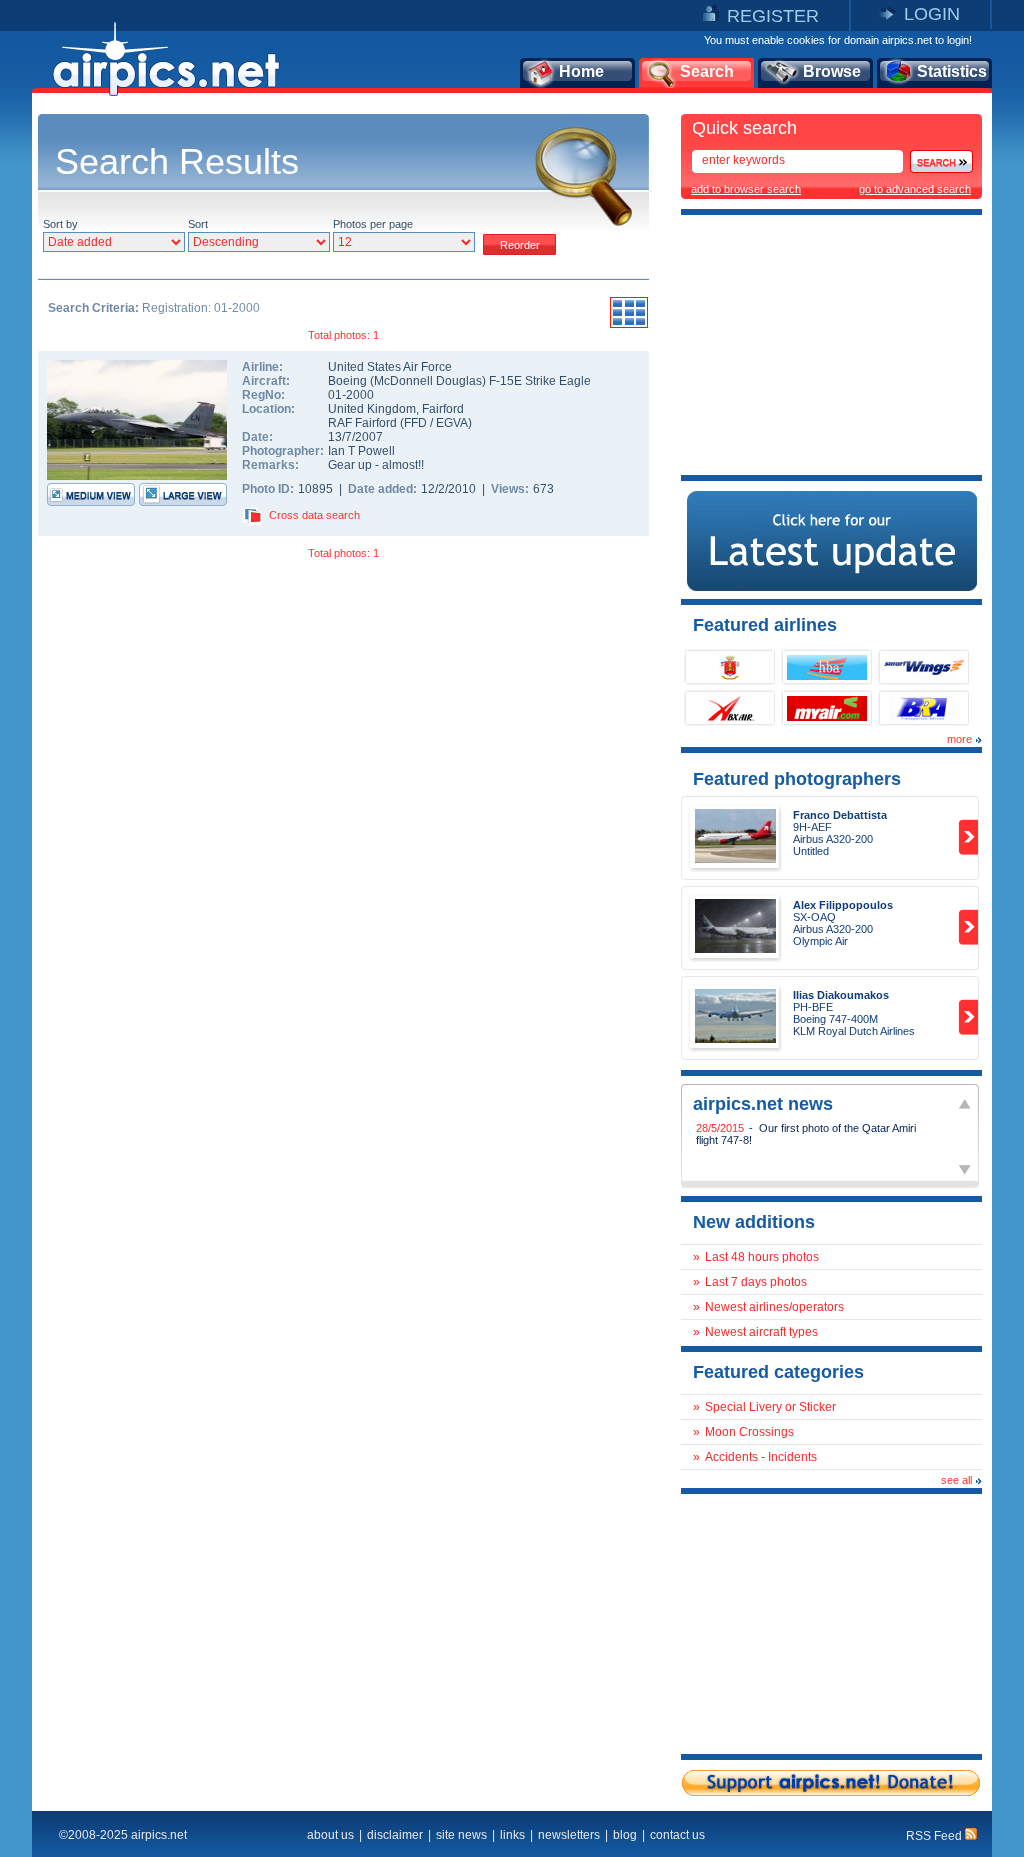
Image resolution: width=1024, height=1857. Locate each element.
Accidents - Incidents (761, 1457)
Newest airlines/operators (774, 1307)
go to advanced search (915, 189)
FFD (415, 423)
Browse (832, 71)
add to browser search (746, 189)
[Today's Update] (832, 587)
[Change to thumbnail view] (629, 325)
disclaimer (395, 1835)
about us (330, 1835)
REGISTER (773, 16)
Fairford (443, 409)
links (512, 1835)
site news (461, 1835)
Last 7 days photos (756, 1282)
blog (625, 1835)
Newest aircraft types (761, 1332)
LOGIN (932, 14)
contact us (677, 1835)
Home (581, 71)
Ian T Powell (361, 451)
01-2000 (351, 395)
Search (707, 71)
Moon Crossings (749, 1432)
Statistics (952, 71)
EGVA (452, 423)
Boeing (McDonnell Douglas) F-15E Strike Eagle (459, 381)
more (959, 739)
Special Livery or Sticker (770, 1407)
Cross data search (314, 515)
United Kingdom (372, 409)
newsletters (569, 1835)
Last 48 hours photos (762, 1257)
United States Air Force (390, 367)
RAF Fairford (362, 423)
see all (956, 1480)
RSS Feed (935, 1836)
